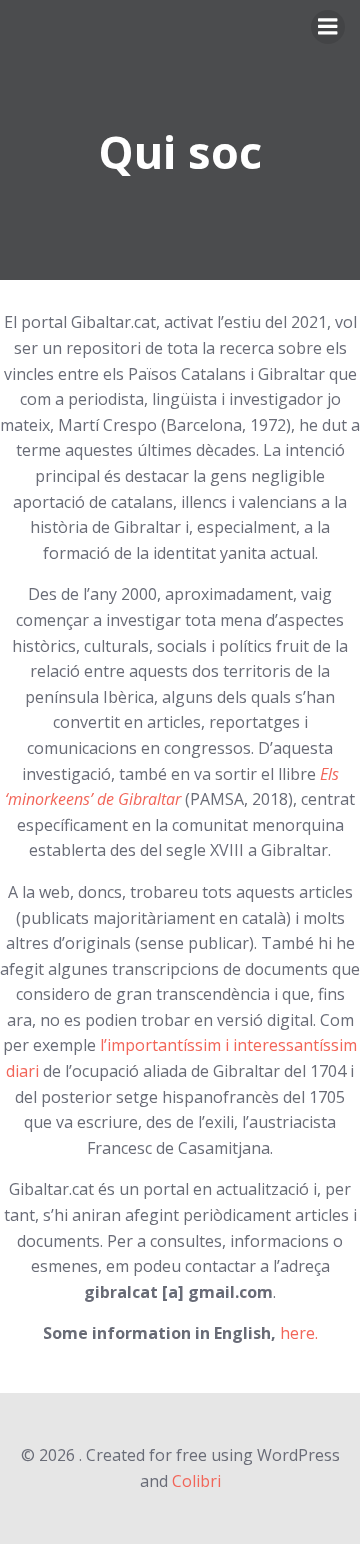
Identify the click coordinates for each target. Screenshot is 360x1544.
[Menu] (328, 27)
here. (299, 1333)
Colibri (196, 1481)
